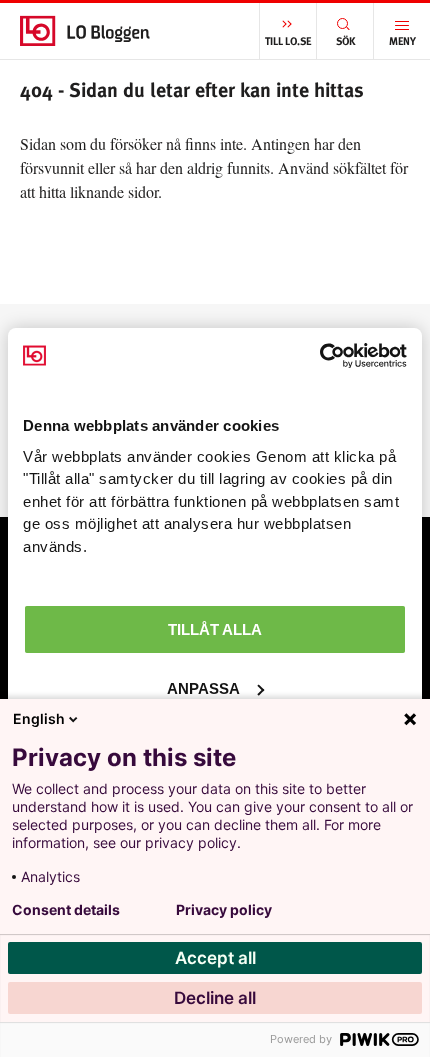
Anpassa (203, 688)
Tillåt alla (215, 629)
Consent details (66, 910)
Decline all (215, 998)
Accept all (215, 958)
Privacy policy (224, 910)
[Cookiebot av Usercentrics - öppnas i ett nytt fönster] (319, 356)
